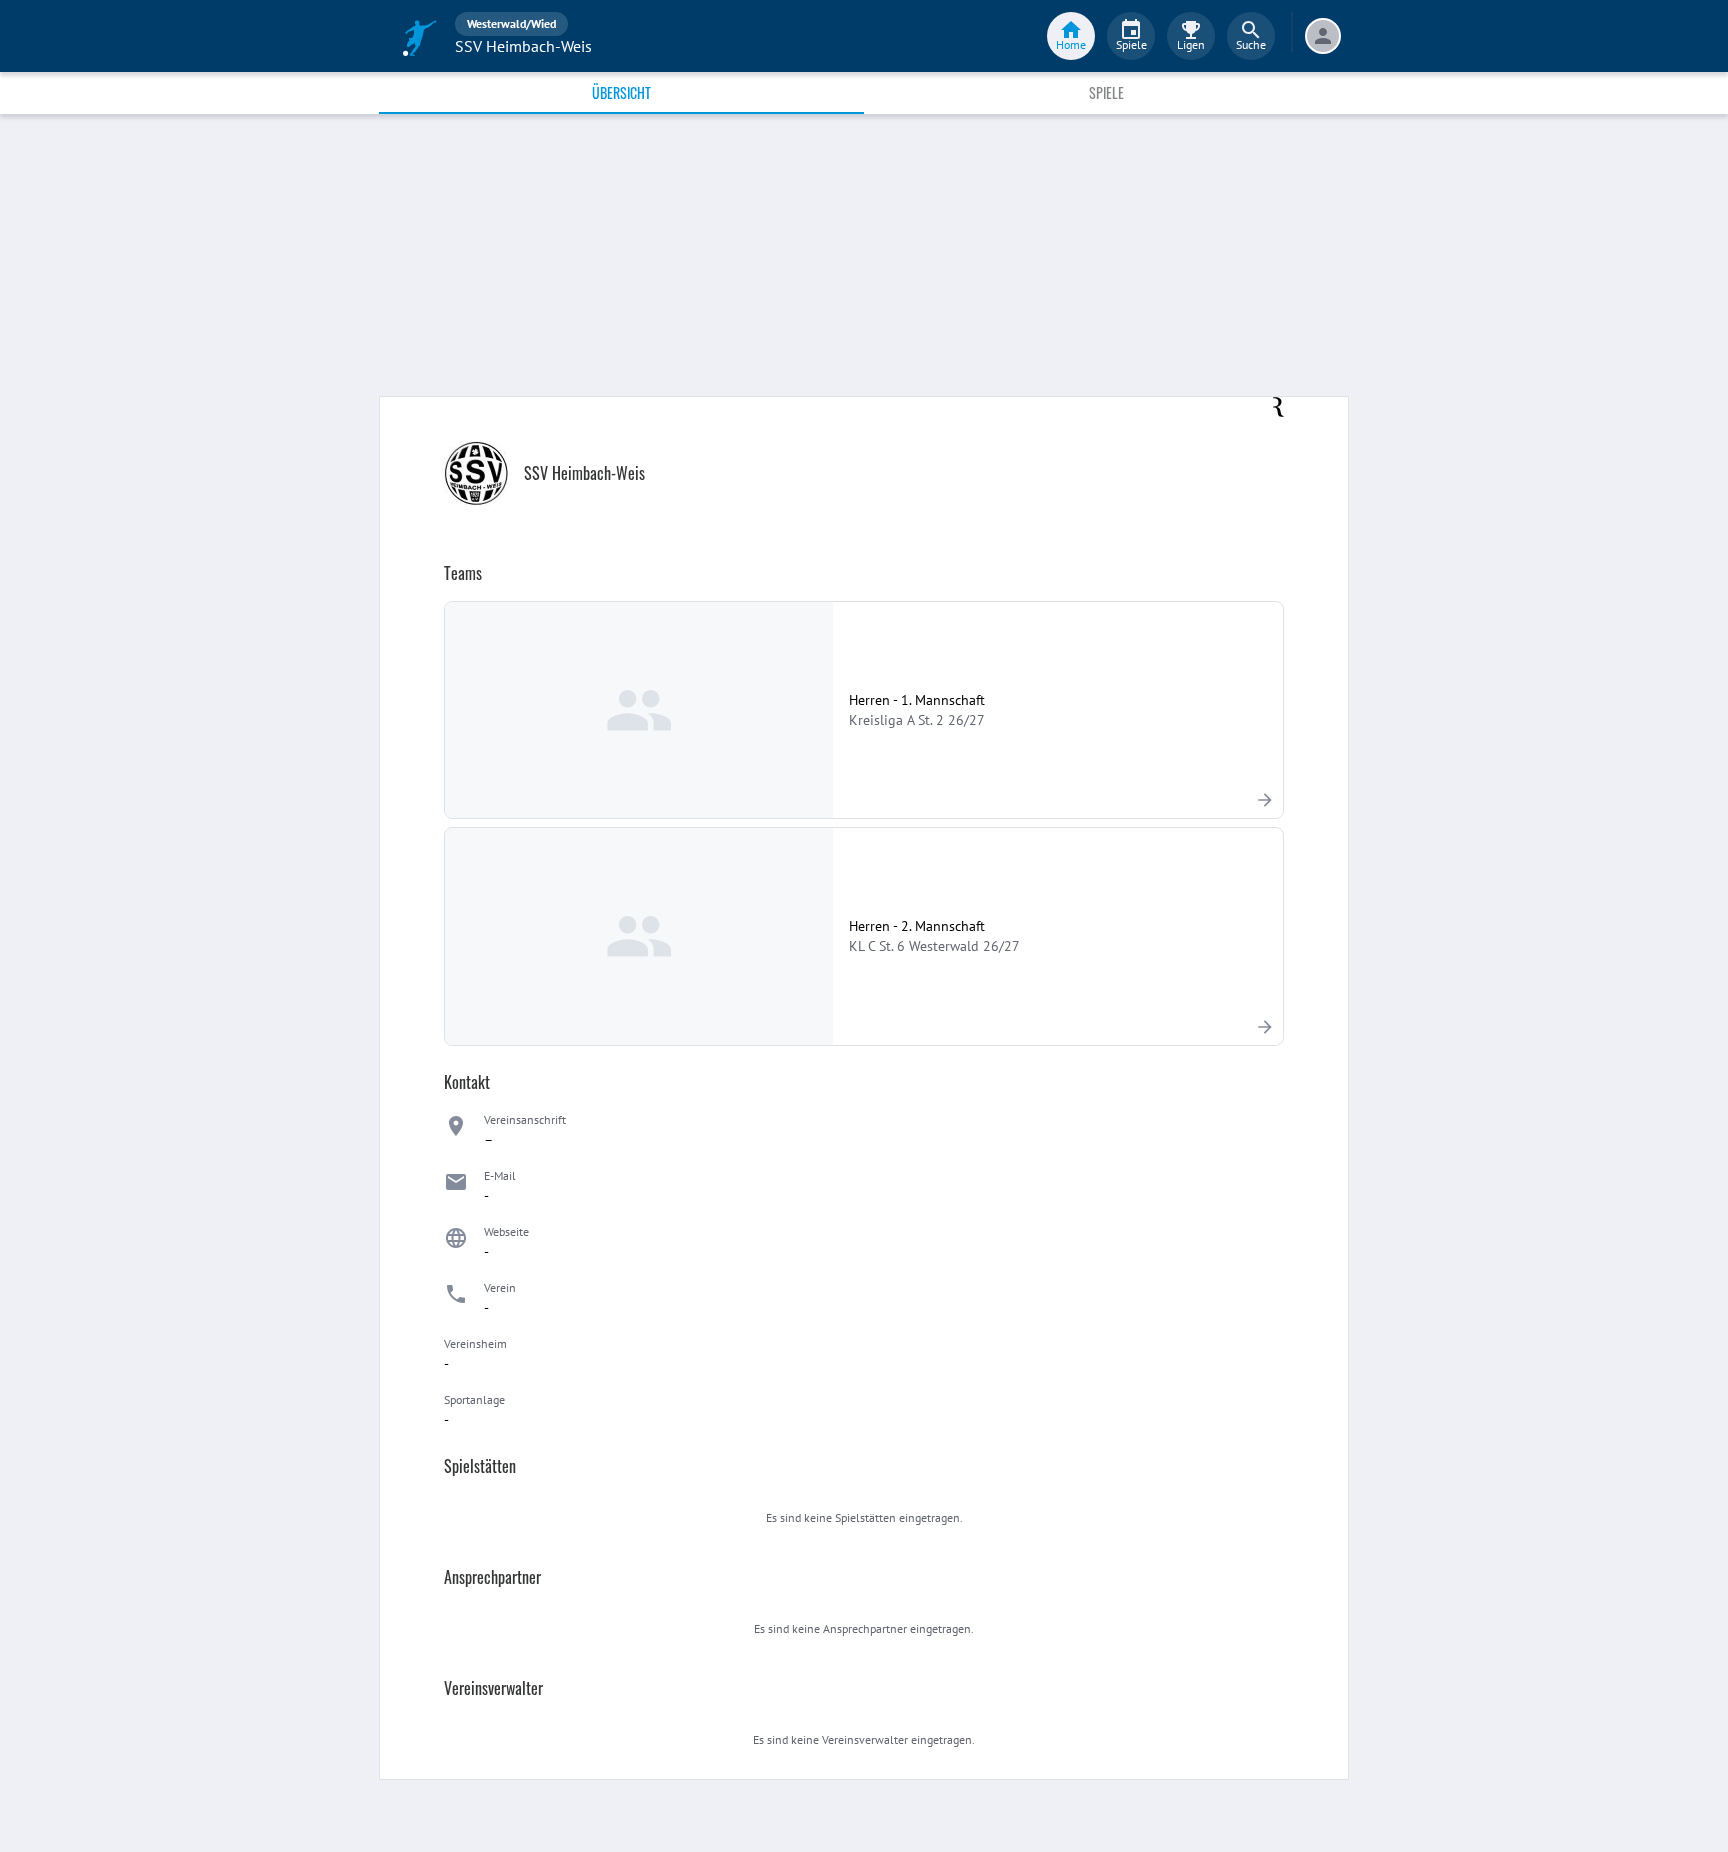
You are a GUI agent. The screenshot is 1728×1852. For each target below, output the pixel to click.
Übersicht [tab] (621, 92)
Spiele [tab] (1106, 92)
